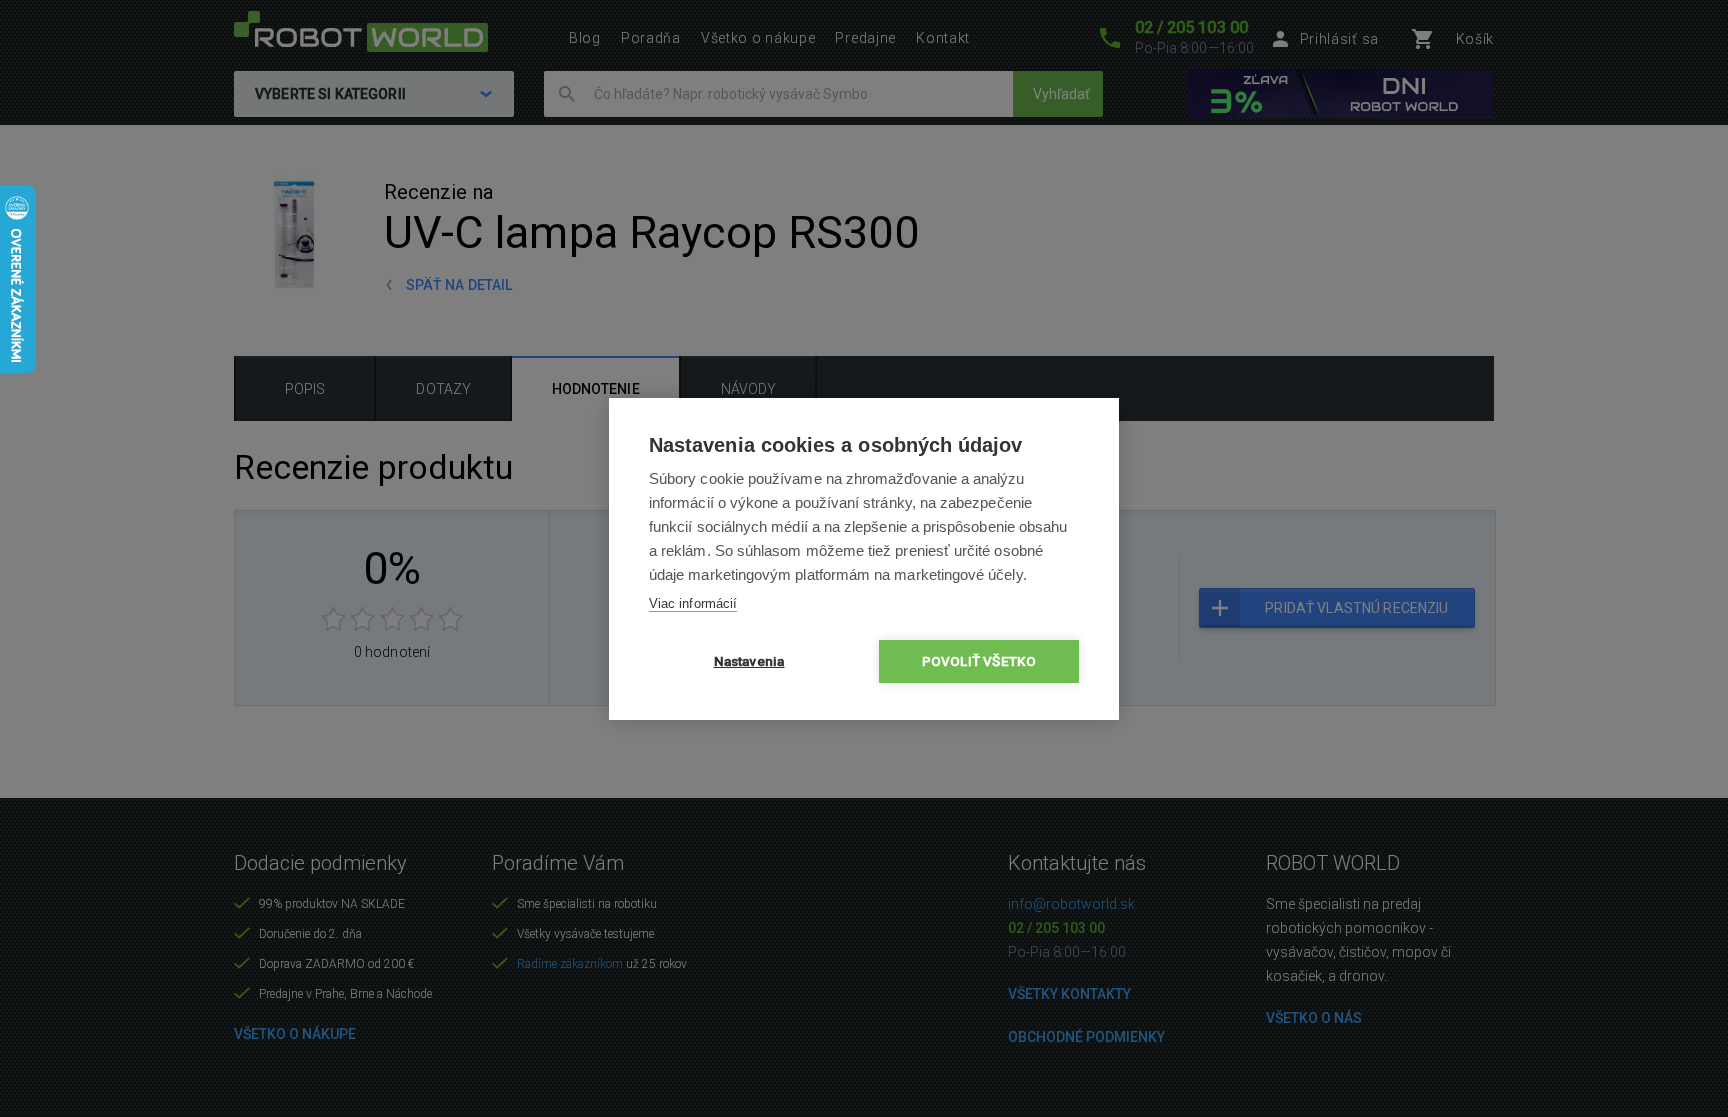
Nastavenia (749, 661)
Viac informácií (693, 603)
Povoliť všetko (979, 661)
